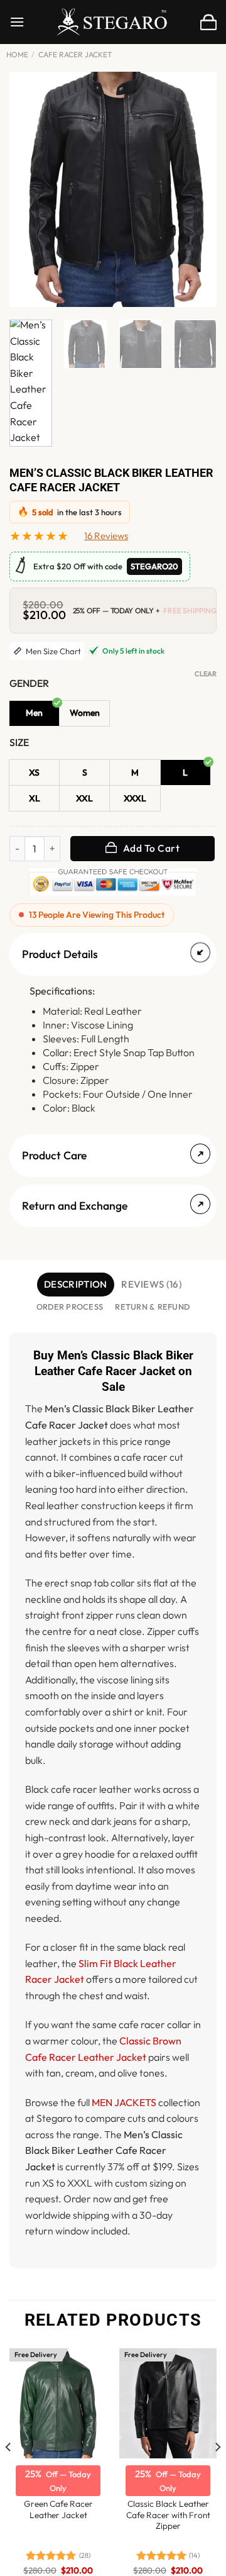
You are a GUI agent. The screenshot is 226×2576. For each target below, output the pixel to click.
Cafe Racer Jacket (75, 54)
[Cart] (208, 22)
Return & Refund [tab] (152, 1307)
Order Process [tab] (70, 1307)
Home (17, 54)
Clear (206, 674)
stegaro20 (154, 566)
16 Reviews (106, 536)
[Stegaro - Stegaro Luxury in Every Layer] (113, 22)
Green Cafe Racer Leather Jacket (58, 2510)
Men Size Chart (52, 651)
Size (19, 743)
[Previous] (30, 190)
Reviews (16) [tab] (152, 1284)
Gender (29, 683)
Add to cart (151, 848)
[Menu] (17, 22)
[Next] (196, 190)
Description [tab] (75, 1284)
